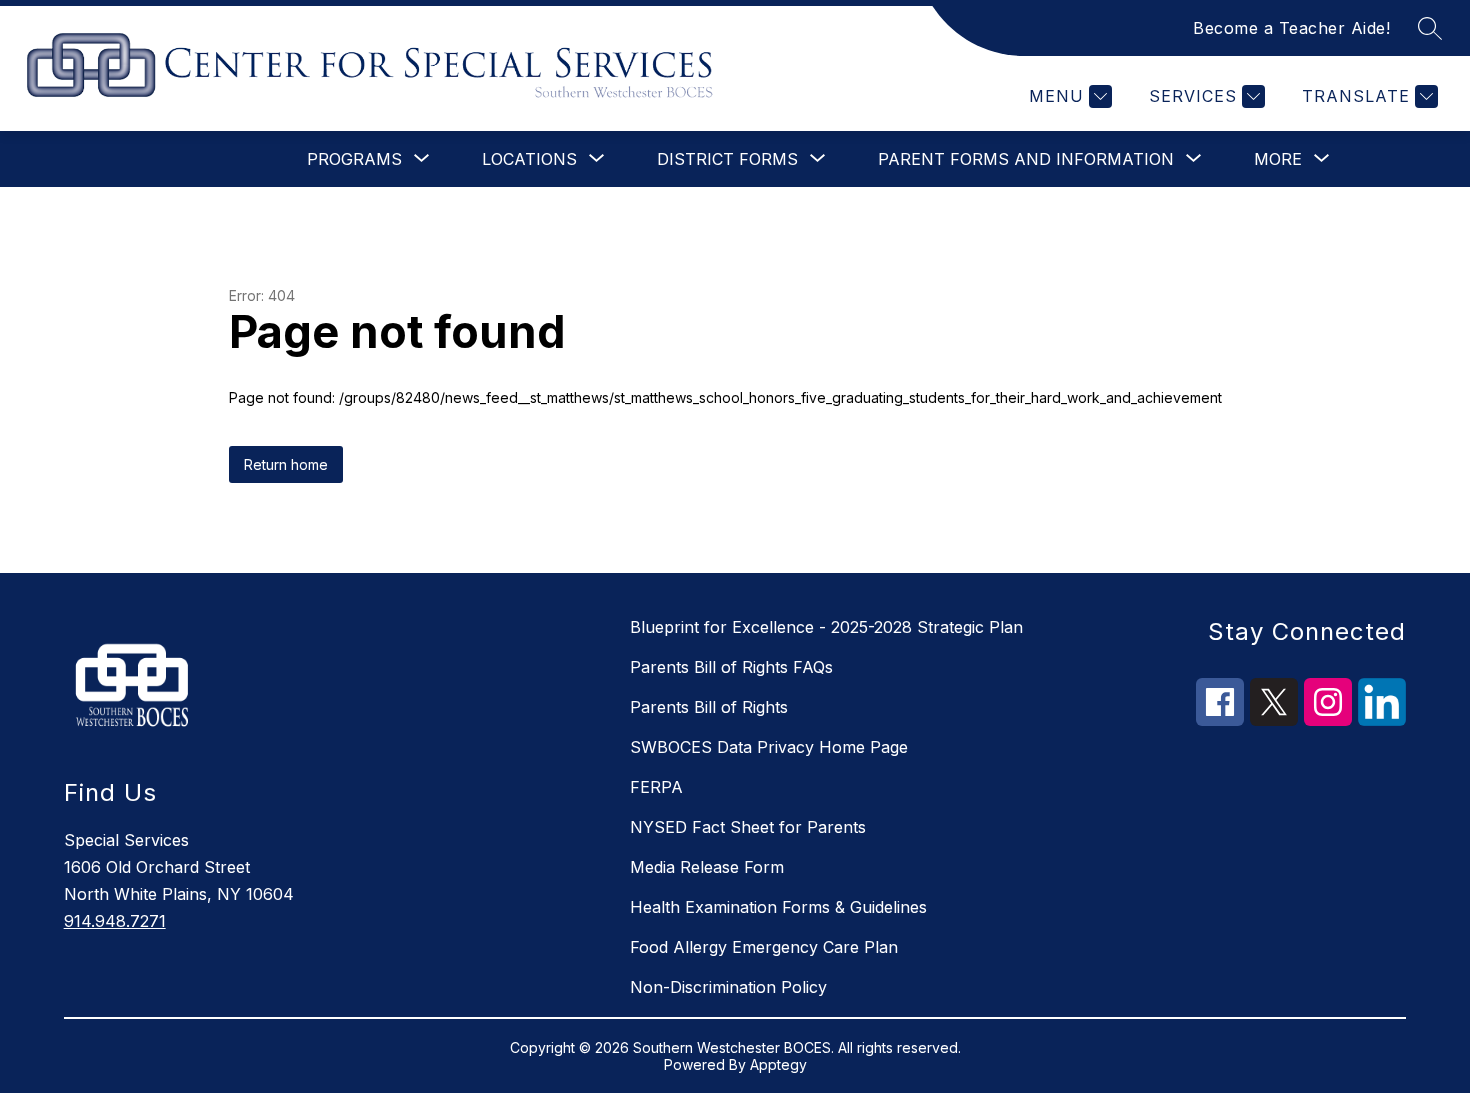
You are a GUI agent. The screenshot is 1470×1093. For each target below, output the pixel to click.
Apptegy (778, 1064)
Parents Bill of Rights (709, 707)
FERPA (656, 787)
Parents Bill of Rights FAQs (731, 667)
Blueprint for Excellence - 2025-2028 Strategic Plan (826, 627)
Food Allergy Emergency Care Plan (764, 947)
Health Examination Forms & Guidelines (778, 907)
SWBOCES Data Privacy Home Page (769, 747)
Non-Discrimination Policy (728, 987)
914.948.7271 (115, 921)
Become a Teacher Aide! (1291, 28)
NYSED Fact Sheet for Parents (748, 827)
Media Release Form (707, 867)
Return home (286, 464)
